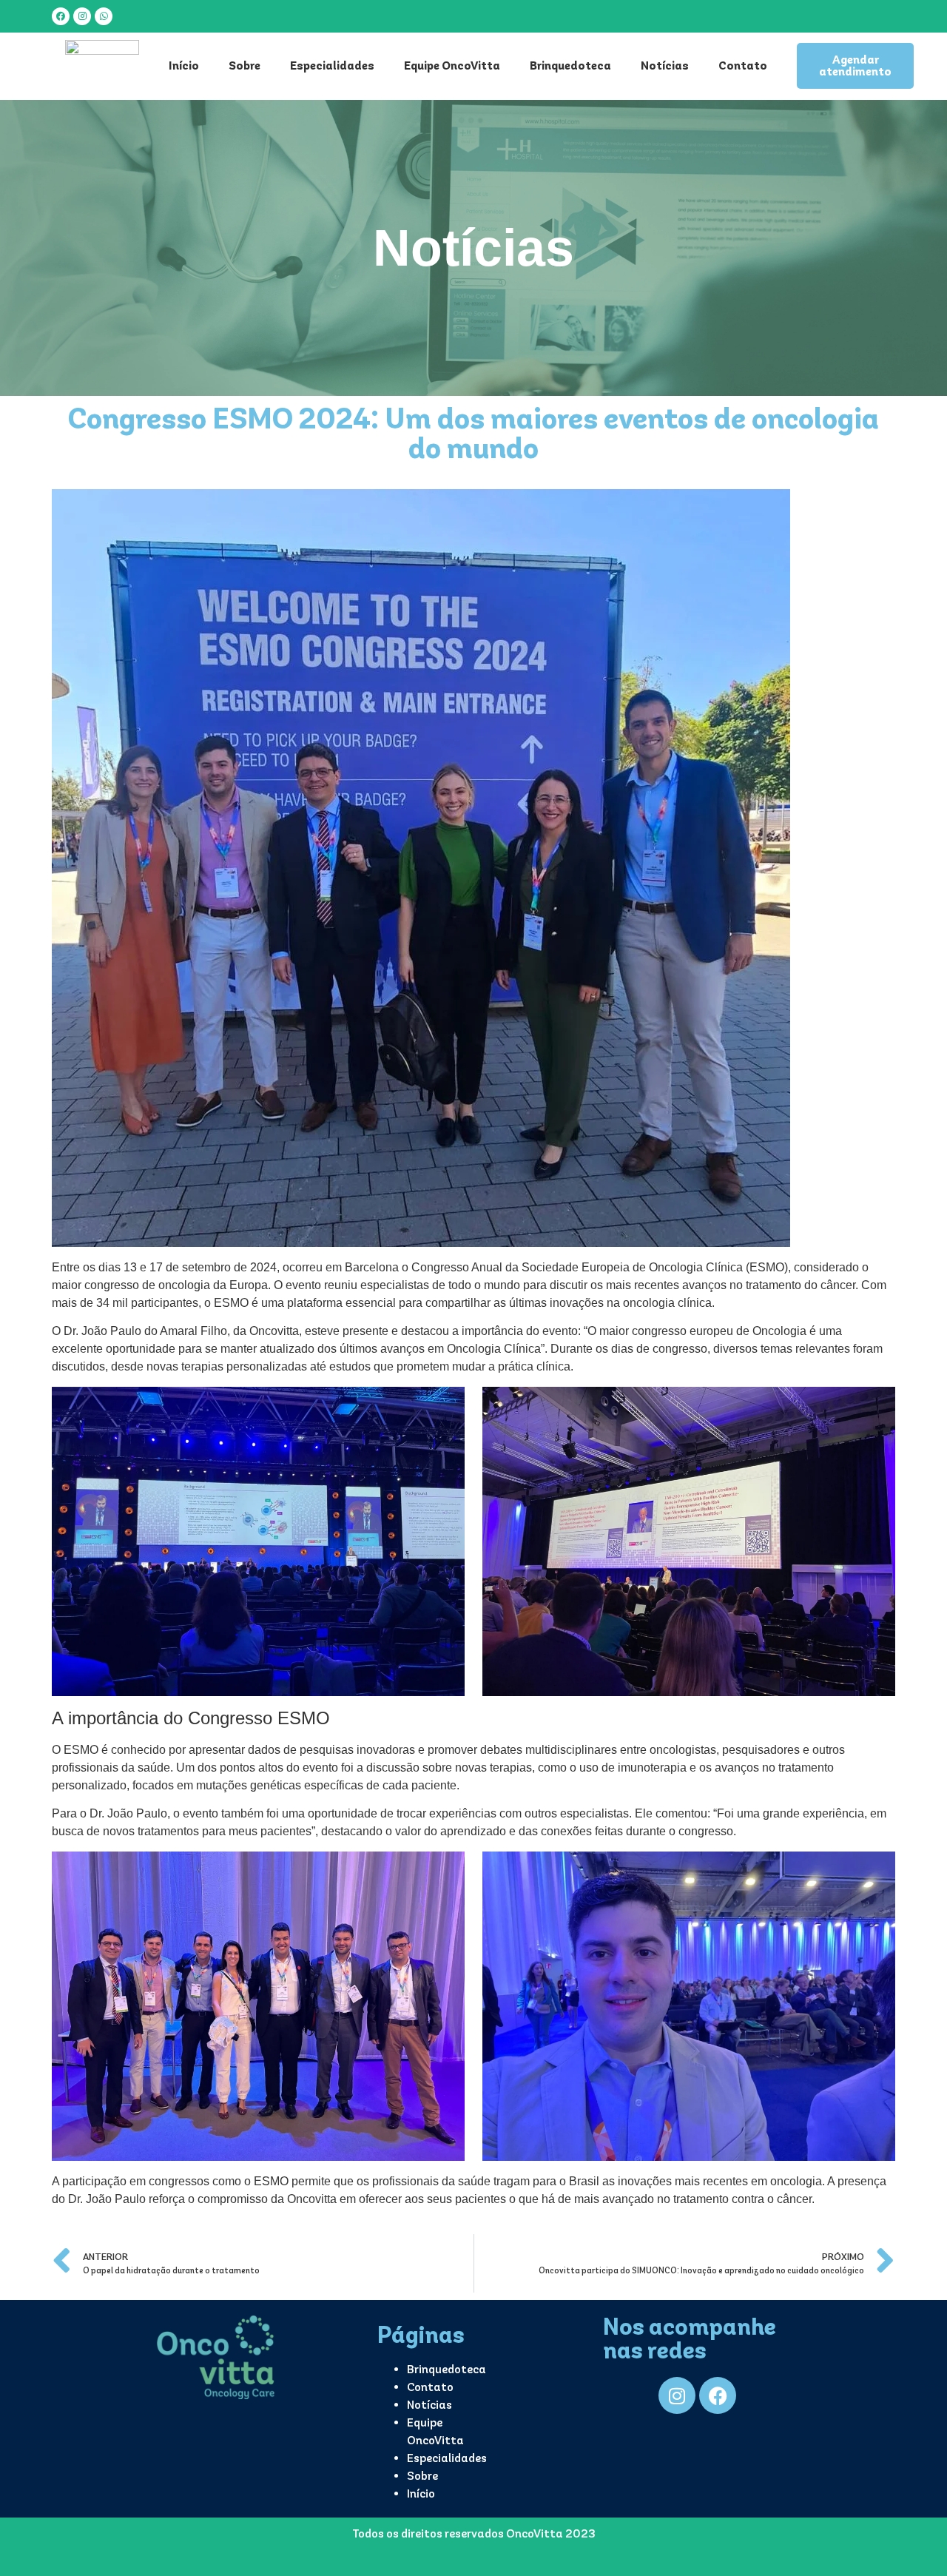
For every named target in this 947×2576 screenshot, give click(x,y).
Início (184, 65)
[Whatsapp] (104, 16)
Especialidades (332, 65)
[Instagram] (82, 16)
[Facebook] (61, 16)
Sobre (245, 65)
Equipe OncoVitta (452, 65)
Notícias (665, 65)
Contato (743, 65)
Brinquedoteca (570, 65)
